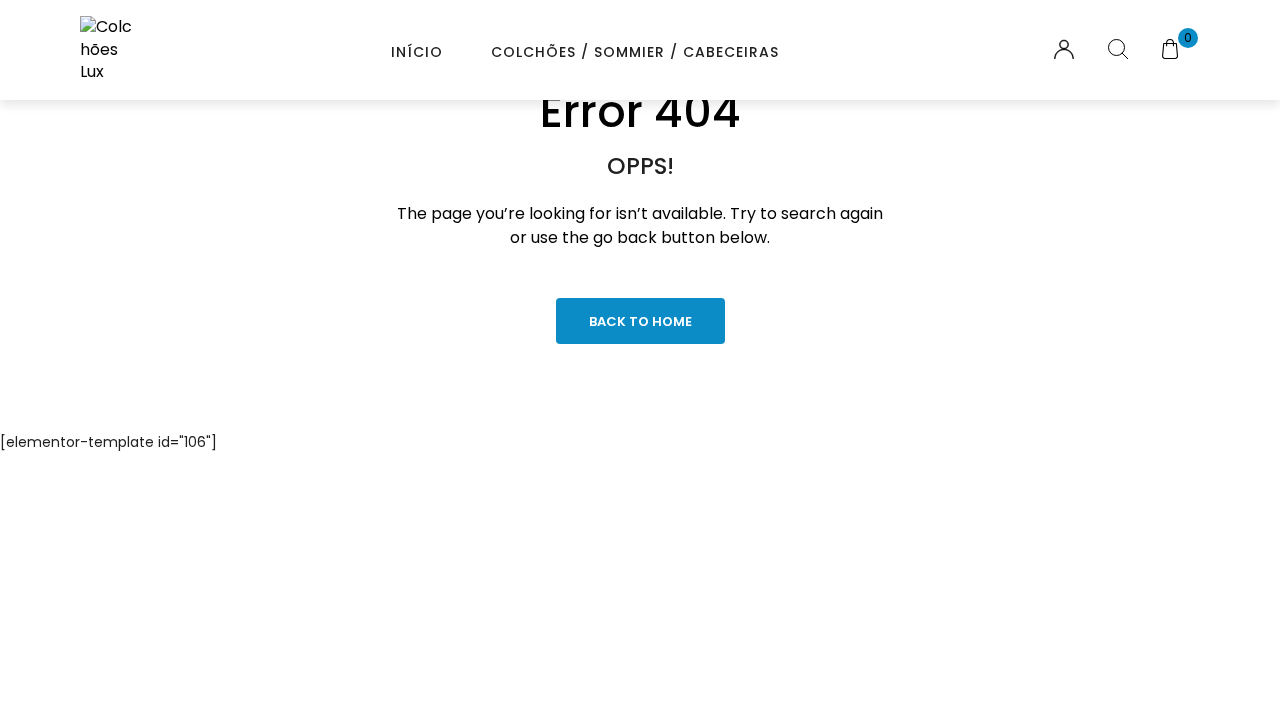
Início (417, 52)
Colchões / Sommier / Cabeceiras (635, 52)
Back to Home (640, 321)
